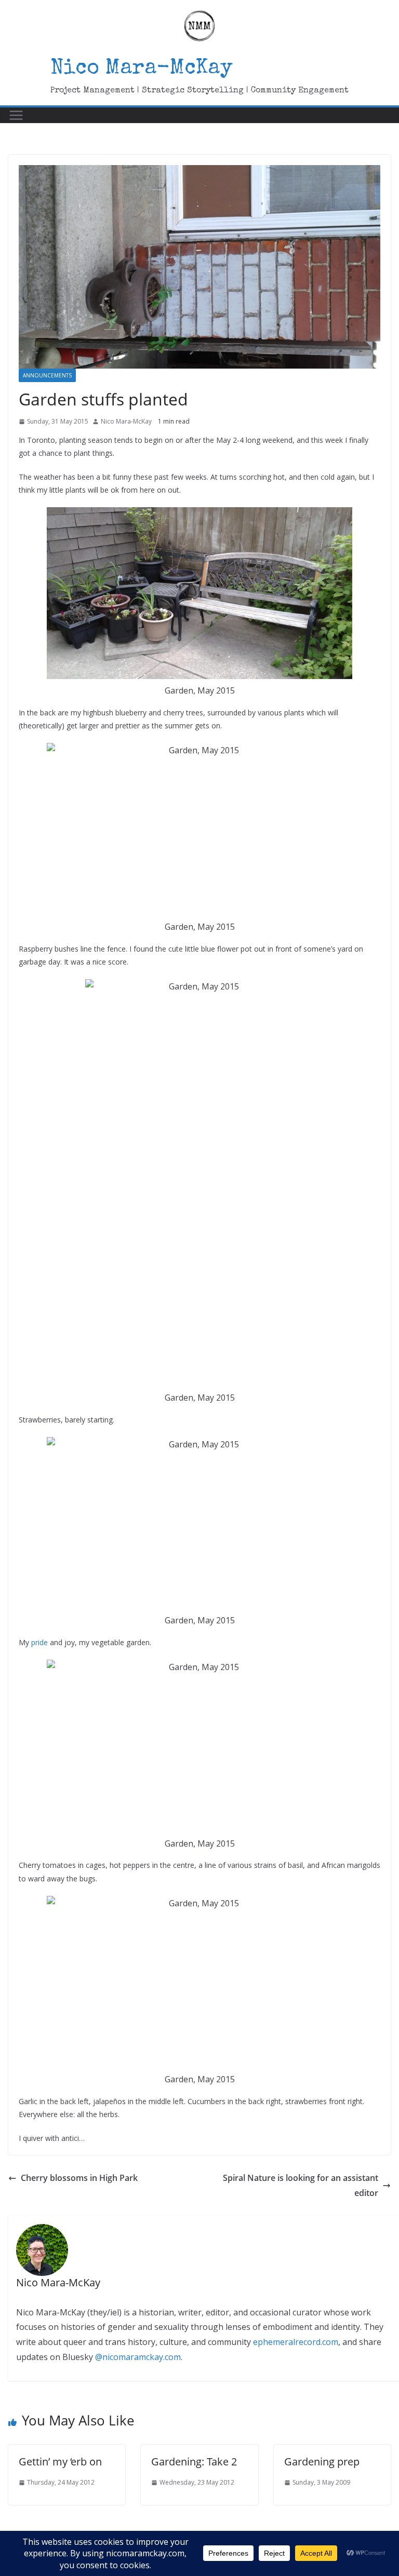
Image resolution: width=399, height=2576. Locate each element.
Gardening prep (322, 2462)
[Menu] (16, 115)
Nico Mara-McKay (142, 69)
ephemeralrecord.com (296, 2342)
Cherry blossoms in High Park (79, 2178)
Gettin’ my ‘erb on (60, 2462)
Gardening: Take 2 (194, 2462)
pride (39, 1642)
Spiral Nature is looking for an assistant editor (301, 2185)
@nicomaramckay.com (138, 2357)
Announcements (47, 375)
